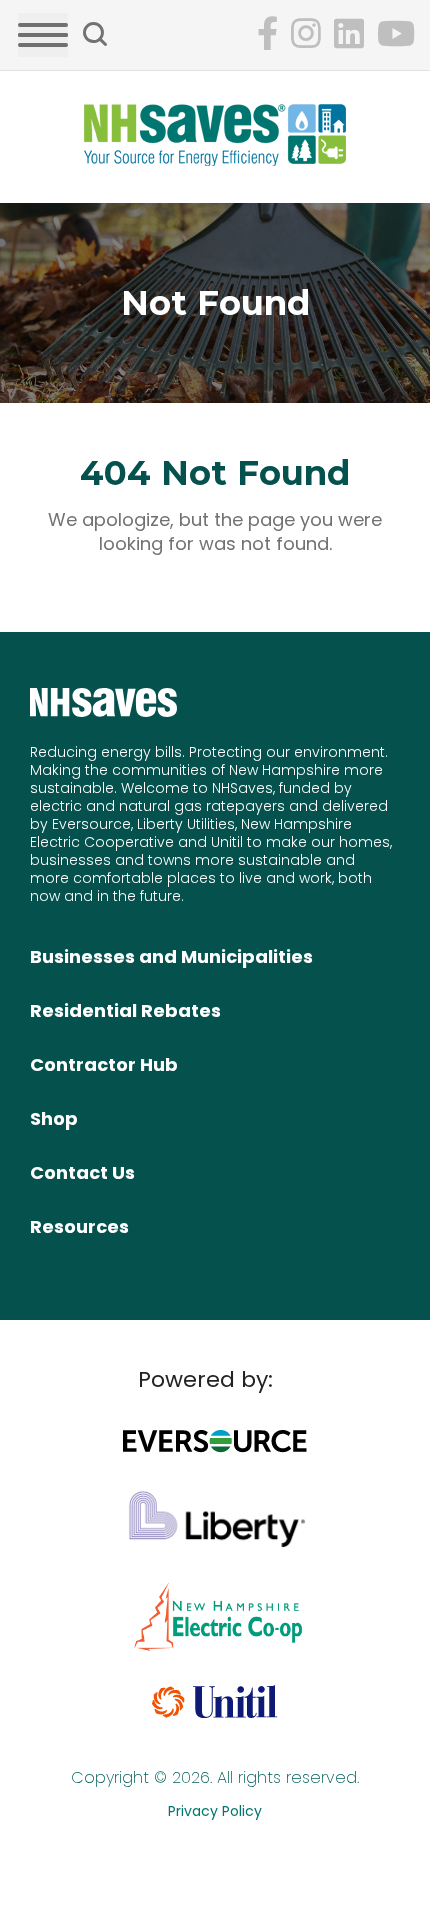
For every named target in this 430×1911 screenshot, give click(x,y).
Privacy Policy (215, 1811)
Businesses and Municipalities (171, 956)
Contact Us (82, 1172)
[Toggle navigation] (43, 35)
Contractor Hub (104, 1064)
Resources (79, 1226)
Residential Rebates (125, 1010)
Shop (54, 1118)
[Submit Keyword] (95, 34)
